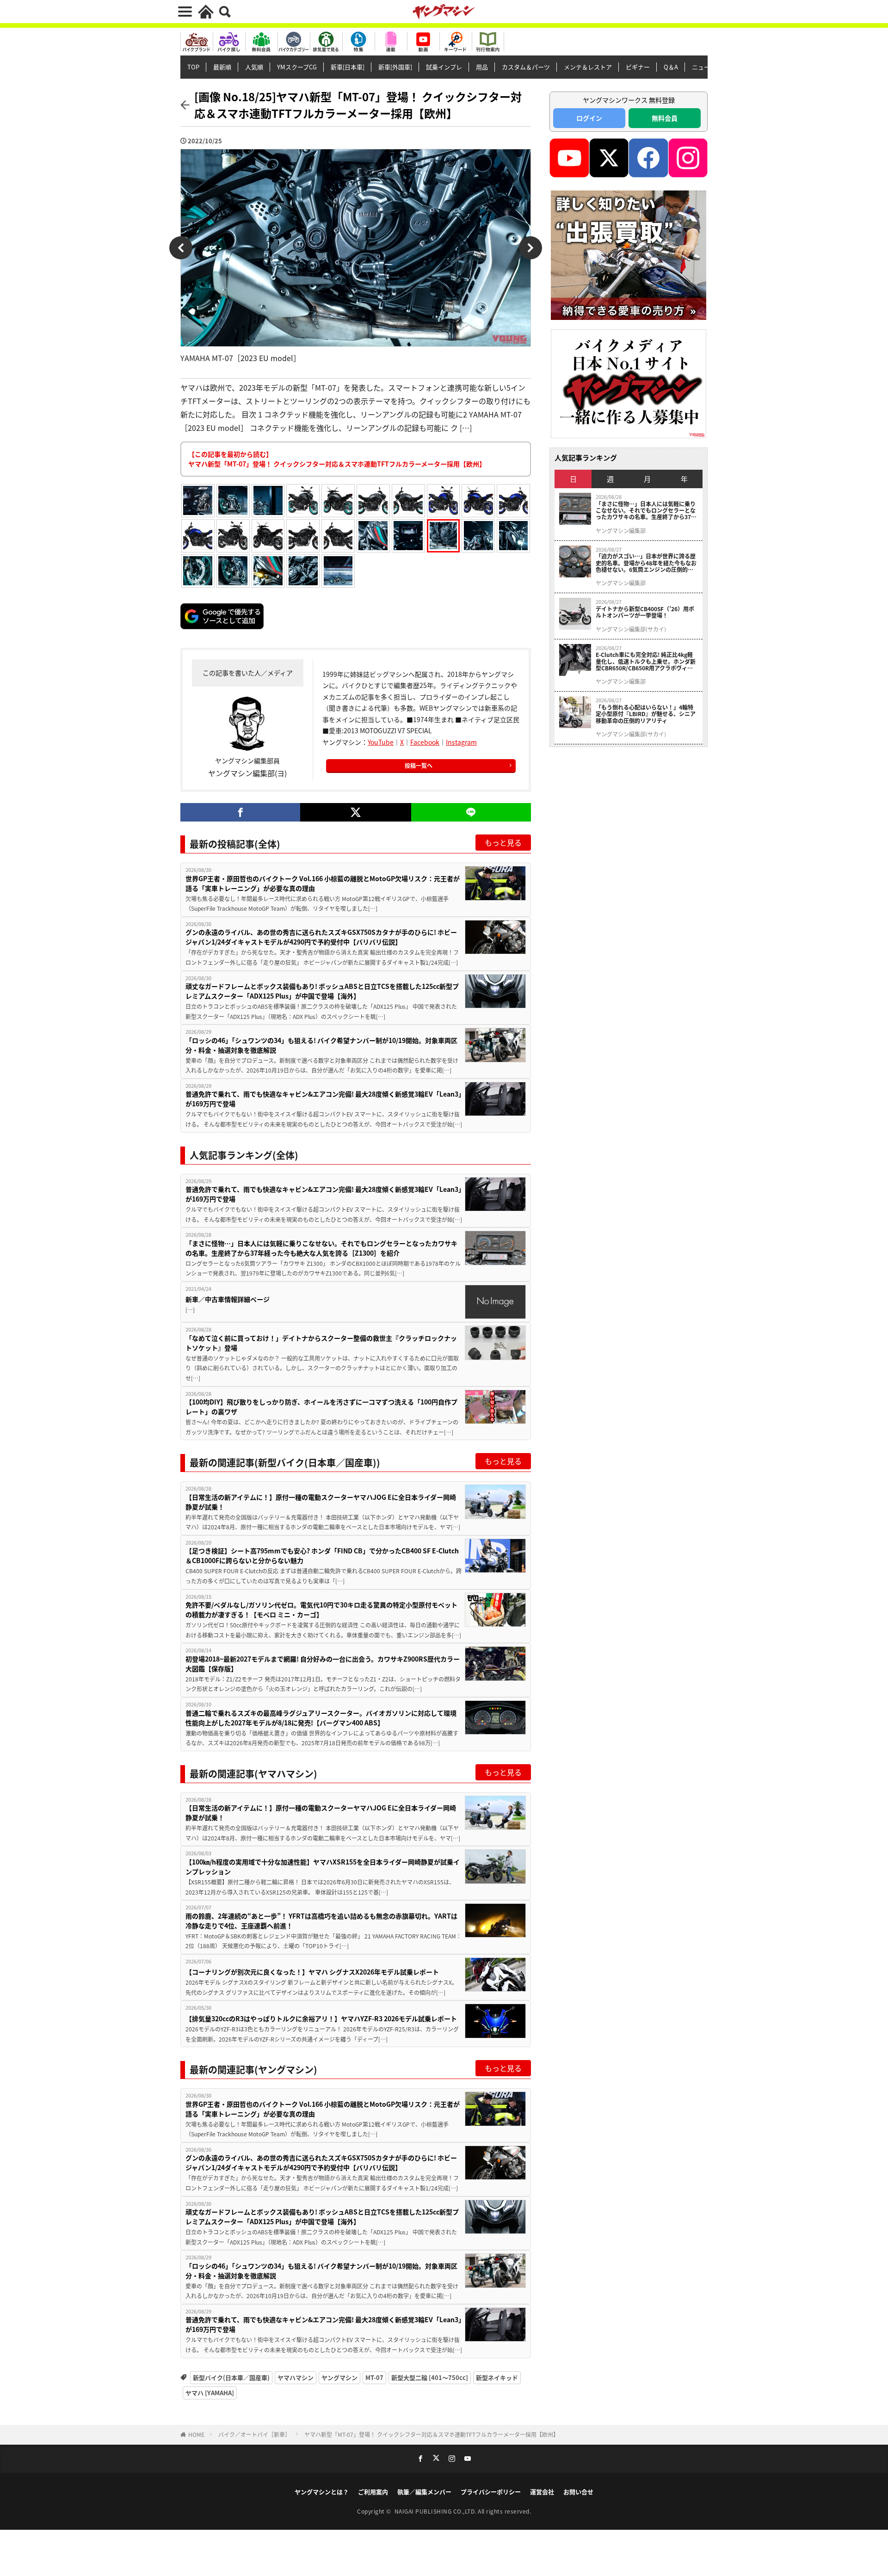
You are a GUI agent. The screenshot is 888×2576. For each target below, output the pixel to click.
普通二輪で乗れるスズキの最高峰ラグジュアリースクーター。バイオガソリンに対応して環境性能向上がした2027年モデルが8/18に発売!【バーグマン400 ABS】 (321, 1718)
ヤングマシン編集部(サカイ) (631, 629)
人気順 (254, 67)
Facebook (425, 742)
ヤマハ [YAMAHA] (210, 2393)
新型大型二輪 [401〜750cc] (430, 2377)
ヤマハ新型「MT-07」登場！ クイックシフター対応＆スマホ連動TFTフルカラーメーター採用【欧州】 (432, 2434)
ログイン (589, 118)
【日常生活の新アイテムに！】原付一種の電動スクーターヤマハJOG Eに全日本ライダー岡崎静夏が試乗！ (321, 1502)
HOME (196, 2434)
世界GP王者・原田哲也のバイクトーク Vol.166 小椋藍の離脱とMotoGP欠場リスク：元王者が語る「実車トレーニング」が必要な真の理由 (323, 883)
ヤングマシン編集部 (621, 531)
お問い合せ (578, 2492)
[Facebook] (240, 812)
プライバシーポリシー (491, 2492)
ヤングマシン (339, 2377)
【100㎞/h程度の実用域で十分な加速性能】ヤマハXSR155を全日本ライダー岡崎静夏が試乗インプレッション (323, 1867)
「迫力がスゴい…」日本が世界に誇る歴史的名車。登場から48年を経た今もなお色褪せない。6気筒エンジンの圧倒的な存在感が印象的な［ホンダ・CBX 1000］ (647, 563)
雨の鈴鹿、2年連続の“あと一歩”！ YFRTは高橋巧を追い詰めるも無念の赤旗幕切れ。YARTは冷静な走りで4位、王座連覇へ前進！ (321, 1921)
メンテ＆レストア (588, 67)
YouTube (381, 742)
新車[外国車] (395, 67)
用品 (482, 67)
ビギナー (638, 67)
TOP (193, 67)
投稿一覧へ (419, 765)
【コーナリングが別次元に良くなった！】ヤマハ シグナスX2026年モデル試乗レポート (312, 1972)
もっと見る (503, 842)
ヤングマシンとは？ (322, 2492)
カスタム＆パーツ (526, 67)
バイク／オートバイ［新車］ (254, 2434)
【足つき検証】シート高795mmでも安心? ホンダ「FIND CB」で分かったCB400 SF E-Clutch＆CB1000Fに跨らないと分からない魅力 (322, 1555)
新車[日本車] (348, 67)
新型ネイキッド (497, 2377)
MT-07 (374, 2377)
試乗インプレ (444, 67)
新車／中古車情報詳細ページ (228, 1299)
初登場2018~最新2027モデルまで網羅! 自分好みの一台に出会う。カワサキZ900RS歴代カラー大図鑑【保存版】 (323, 1664)
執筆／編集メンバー (424, 2492)
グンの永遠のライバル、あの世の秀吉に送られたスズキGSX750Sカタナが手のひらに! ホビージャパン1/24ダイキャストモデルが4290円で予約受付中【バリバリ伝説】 (321, 937)
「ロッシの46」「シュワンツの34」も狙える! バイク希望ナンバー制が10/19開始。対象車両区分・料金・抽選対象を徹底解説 (321, 1045)
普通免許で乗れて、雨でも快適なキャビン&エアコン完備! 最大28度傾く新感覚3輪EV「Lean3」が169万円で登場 (324, 1099)
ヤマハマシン (296, 2377)
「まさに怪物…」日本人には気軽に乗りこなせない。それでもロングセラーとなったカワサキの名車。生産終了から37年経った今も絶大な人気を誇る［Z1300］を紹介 (321, 1248)
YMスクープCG (297, 67)
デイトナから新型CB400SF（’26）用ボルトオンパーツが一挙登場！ (645, 612)
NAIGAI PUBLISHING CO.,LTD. (436, 2511)
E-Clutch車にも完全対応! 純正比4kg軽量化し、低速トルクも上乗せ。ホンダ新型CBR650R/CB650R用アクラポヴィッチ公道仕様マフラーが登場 (646, 661)
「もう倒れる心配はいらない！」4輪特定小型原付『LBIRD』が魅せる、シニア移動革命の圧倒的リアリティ (646, 714)
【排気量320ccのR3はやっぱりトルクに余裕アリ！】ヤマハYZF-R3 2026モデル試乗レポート (321, 2018)
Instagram (461, 742)
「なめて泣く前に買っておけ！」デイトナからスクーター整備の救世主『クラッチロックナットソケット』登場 (321, 1343)
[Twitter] (355, 812)
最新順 (222, 67)
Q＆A (671, 67)
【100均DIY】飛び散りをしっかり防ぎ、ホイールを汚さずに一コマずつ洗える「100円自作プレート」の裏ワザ (321, 1407)
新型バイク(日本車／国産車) (231, 2377)
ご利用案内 (373, 2492)
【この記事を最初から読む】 (337, 459)
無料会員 (665, 118)
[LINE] (471, 812)
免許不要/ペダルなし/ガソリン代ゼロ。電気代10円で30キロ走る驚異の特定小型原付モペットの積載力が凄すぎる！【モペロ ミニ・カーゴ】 (321, 1610)
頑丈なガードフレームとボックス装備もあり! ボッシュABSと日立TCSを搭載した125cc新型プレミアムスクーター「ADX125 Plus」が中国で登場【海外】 (322, 991)
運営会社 (542, 2492)
